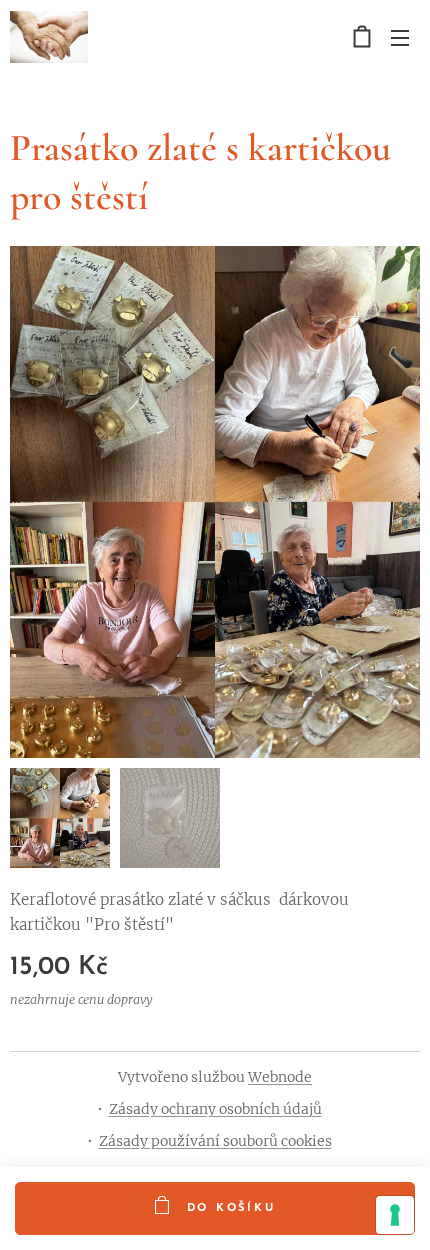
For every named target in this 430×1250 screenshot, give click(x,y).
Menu (400, 37)
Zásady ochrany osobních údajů (215, 1109)
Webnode (280, 1077)
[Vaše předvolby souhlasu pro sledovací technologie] (395, 1215)
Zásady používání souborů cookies (215, 1141)
